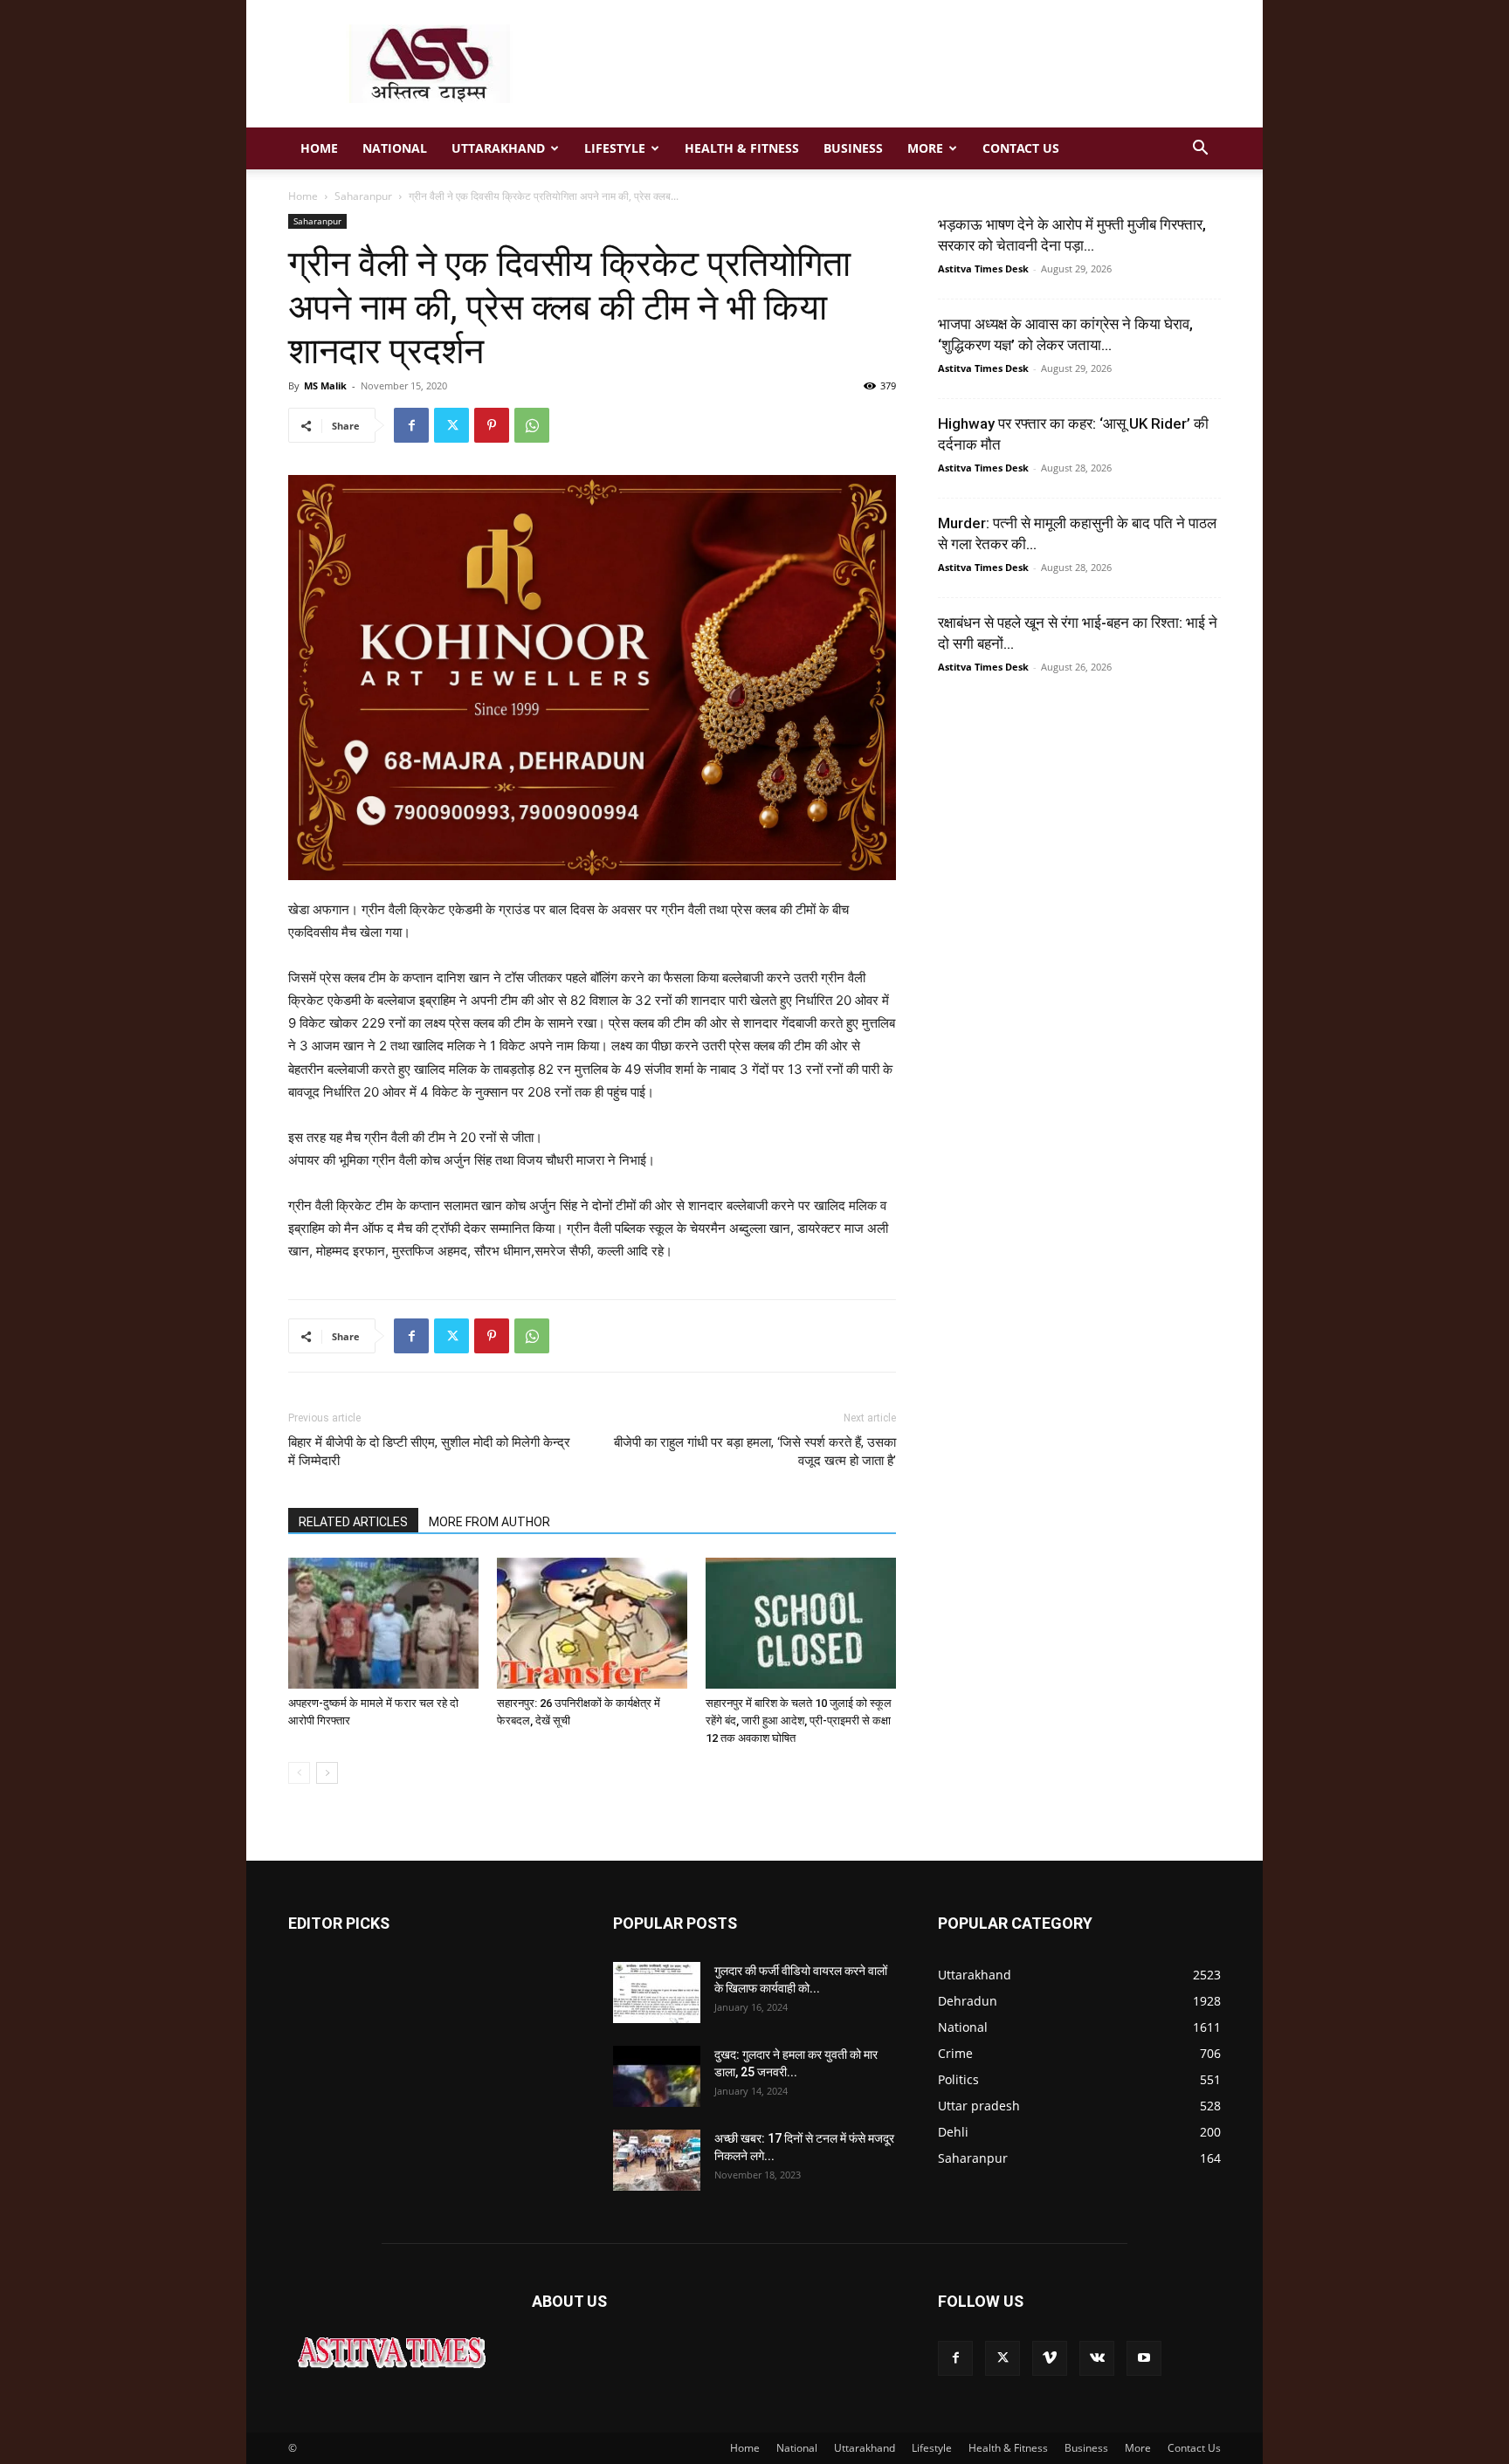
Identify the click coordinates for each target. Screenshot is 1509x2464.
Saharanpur (363, 196)
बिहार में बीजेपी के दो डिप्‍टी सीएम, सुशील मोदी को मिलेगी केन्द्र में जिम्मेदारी (429, 1452)
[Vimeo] (1050, 2358)
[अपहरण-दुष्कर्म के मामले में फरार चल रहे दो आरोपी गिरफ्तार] (383, 1623)
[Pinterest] (492, 425)
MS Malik (325, 385)
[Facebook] (411, 425)
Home (319, 148)
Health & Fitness (742, 148)
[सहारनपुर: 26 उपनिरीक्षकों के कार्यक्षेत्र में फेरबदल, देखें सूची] (592, 1623)
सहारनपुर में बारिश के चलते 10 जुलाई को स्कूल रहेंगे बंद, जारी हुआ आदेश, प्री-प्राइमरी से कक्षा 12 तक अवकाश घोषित (799, 1721)
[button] (1200, 150)
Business (853, 148)
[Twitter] (451, 425)
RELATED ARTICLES (353, 1522)
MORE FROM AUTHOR (489, 1522)
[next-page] (327, 1773)
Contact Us (1021, 148)
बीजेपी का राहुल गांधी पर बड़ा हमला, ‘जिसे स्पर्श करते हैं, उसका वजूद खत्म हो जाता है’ (755, 1452)
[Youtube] (1144, 2358)
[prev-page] (299, 1773)
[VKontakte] (1097, 2358)
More (925, 148)
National (395, 148)
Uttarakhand (498, 148)
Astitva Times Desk (983, 268)
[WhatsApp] (532, 425)
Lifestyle (615, 148)
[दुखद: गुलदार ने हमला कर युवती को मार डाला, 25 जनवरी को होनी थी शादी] (657, 2076)
